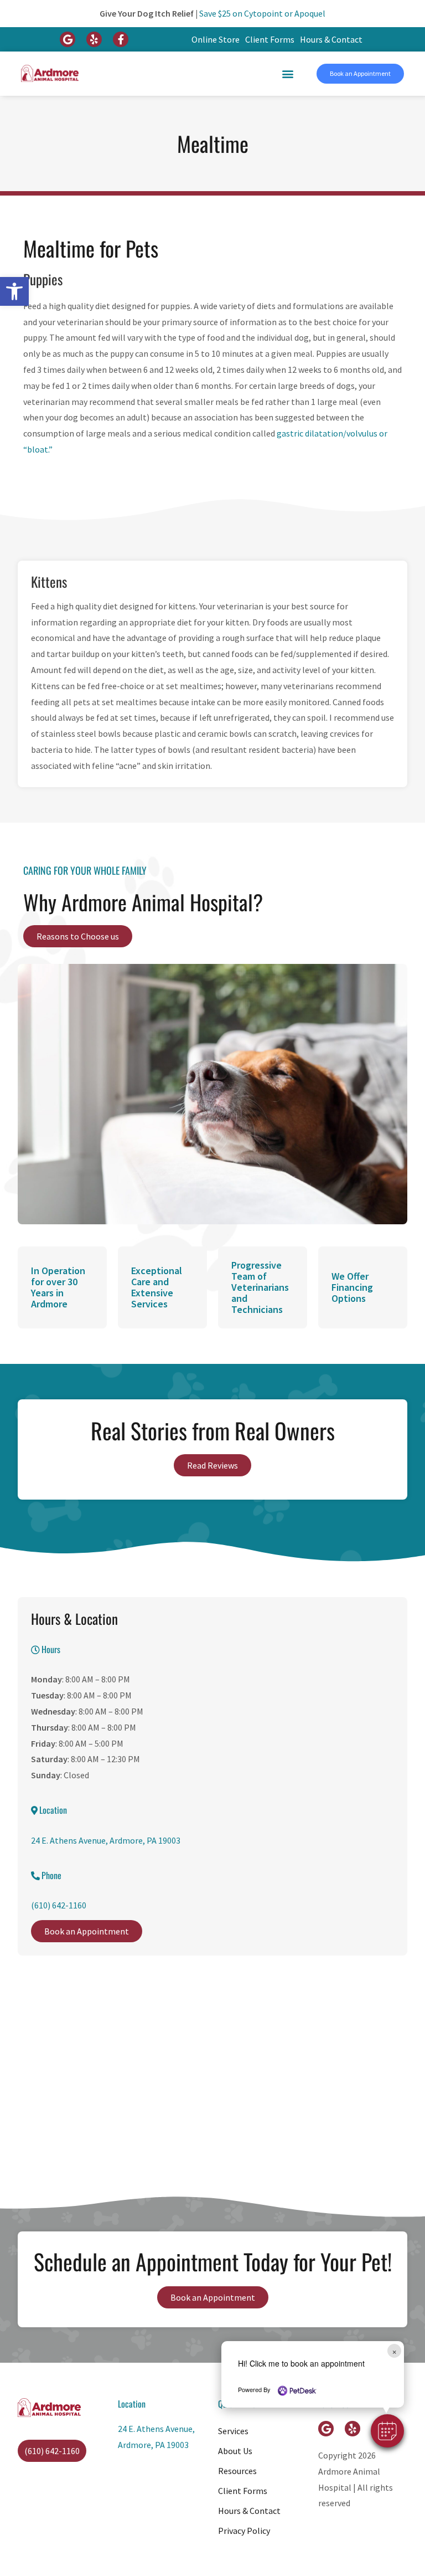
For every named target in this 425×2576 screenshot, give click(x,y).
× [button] (394, 2351)
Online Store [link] (216, 39)
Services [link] (233, 2431)
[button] (387, 2431)
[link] (14, 291)
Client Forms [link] (270, 39)
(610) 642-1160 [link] (59, 1905)
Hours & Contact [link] (331, 39)
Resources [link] (237, 2471)
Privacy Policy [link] (244, 2531)
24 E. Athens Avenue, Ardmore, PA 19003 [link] (106, 1840)
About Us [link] (235, 2451)
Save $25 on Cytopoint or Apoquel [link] (262, 13)
